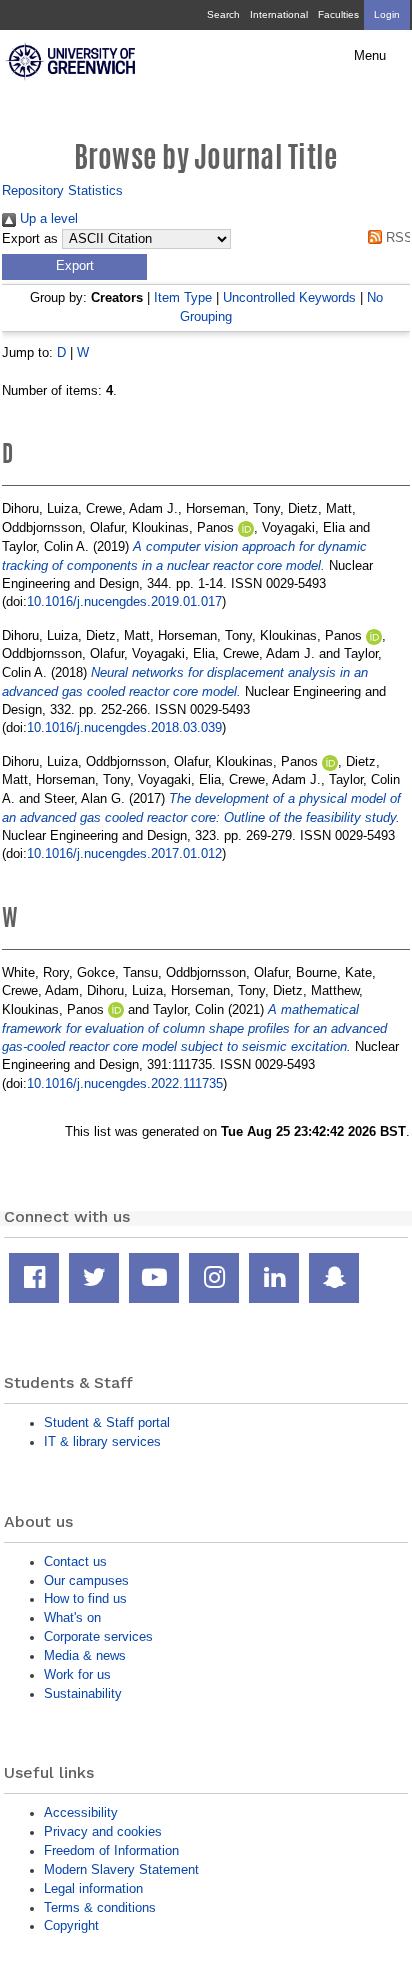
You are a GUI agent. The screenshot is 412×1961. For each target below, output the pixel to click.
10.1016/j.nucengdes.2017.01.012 (124, 853)
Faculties (338, 14)
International (279, 14)
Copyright (71, 1925)
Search (223, 14)
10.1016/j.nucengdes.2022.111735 (125, 1083)
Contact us (75, 1561)
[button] (74, 267)
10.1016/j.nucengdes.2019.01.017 (124, 601)
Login (387, 14)
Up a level (47, 218)
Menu (370, 56)
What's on (72, 1617)
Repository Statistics (62, 190)
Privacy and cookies (103, 1831)
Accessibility (81, 1812)
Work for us (77, 1674)
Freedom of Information (111, 1850)
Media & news (85, 1655)
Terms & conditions (100, 1907)
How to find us (85, 1598)
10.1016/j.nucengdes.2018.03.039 (124, 727)
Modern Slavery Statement (121, 1869)
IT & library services (102, 1441)
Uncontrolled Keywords (289, 297)
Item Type (183, 297)
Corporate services (98, 1636)
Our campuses (86, 1580)
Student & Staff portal (107, 1422)
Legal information (93, 1888)
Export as (30, 239)
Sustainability (83, 1693)
